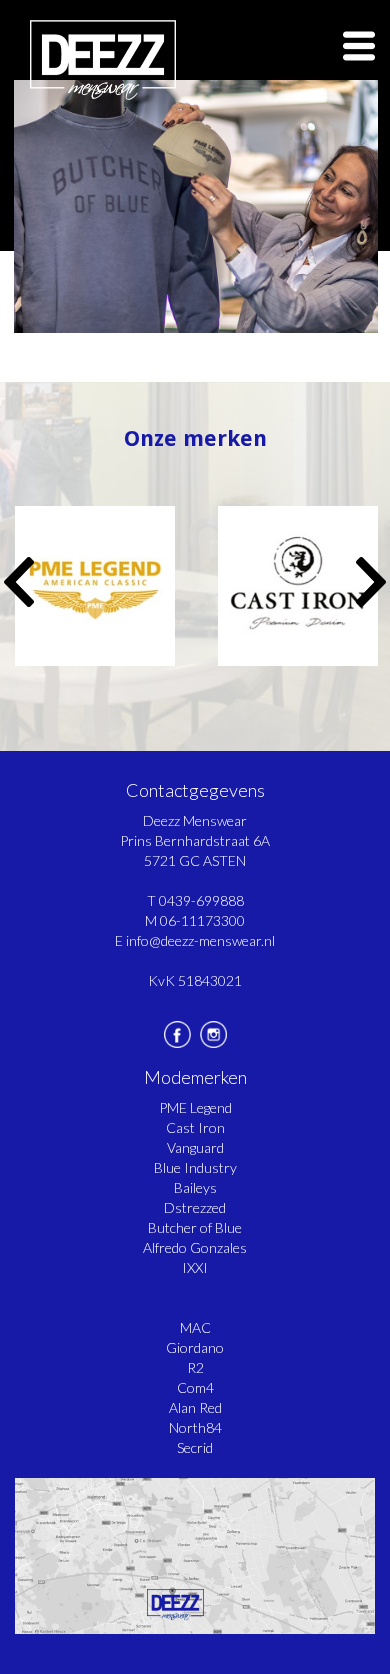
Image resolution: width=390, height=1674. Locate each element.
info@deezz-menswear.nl (200, 940)
